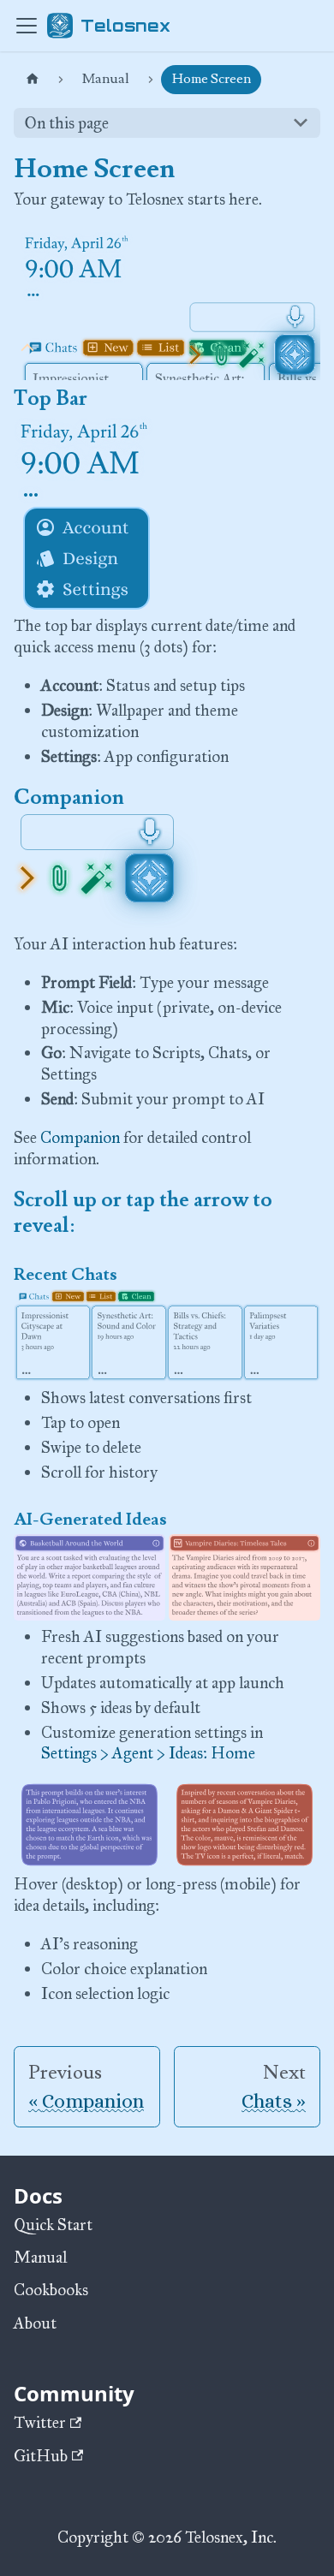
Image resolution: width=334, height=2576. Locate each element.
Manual (40, 2257)
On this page (67, 123)
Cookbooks (51, 2290)
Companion (80, 1137)
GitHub (41, 2456)
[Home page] (32, 80)
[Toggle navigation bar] (27, 26)
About (35, 2323)
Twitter (40, 2422)
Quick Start (53, 2225)
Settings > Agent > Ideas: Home (148, 1753)
